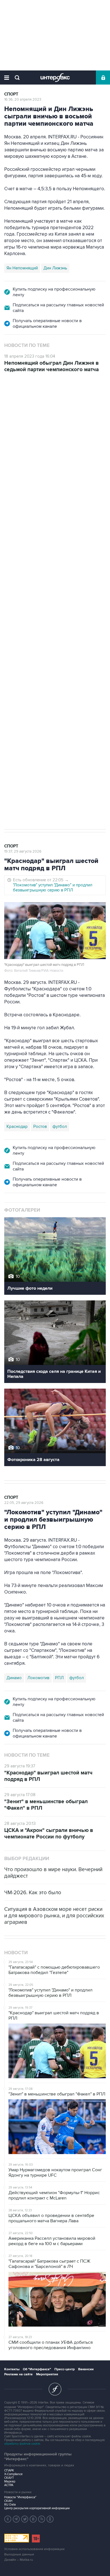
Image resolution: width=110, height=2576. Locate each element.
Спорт (11, 94)
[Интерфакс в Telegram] (16, 2519)
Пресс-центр (65, 2369)
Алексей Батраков (24, 714)
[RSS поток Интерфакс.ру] (42, 2519)
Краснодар (17, 1127)
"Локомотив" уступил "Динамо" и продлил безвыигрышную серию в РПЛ (53, 888)
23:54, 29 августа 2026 (24, 406)
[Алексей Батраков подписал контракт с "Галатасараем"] (31, 536)
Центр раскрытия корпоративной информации (37, 2508)
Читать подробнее (48, 556)
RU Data (10, 2505)
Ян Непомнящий (22, 268)
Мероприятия (47, 2374)
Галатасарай (60, 714)
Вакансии (86, 2369)
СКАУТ (9, 2478)
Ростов (40, 1127)
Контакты (12, 2369)
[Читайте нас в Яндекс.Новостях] (8, 2519)
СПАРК (9, 2470)
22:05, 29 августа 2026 (24, 1503)
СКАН (8, 2501)
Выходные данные (19, 2554)
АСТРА (9, 2485)
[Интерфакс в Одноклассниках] (50, 2519)
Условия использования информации (34, 2549)
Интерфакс (55, 78)
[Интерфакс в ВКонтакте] (33, 2519)
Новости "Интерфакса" (20, 2497)
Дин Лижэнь (55, 268)
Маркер (10, 2481)
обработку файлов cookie (22, 2444)
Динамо (14, 1678)
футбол (84, 714)
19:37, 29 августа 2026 (23, 851)
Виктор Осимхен (50, 702)
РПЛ (59, 1678)
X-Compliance (13, 2474)
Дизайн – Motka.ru (19, 2560)
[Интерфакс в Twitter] (25, 2519)
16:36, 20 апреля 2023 (23, 99)
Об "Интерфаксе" (37, 2369)
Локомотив (17, 702)
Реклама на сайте (18, 2374)
